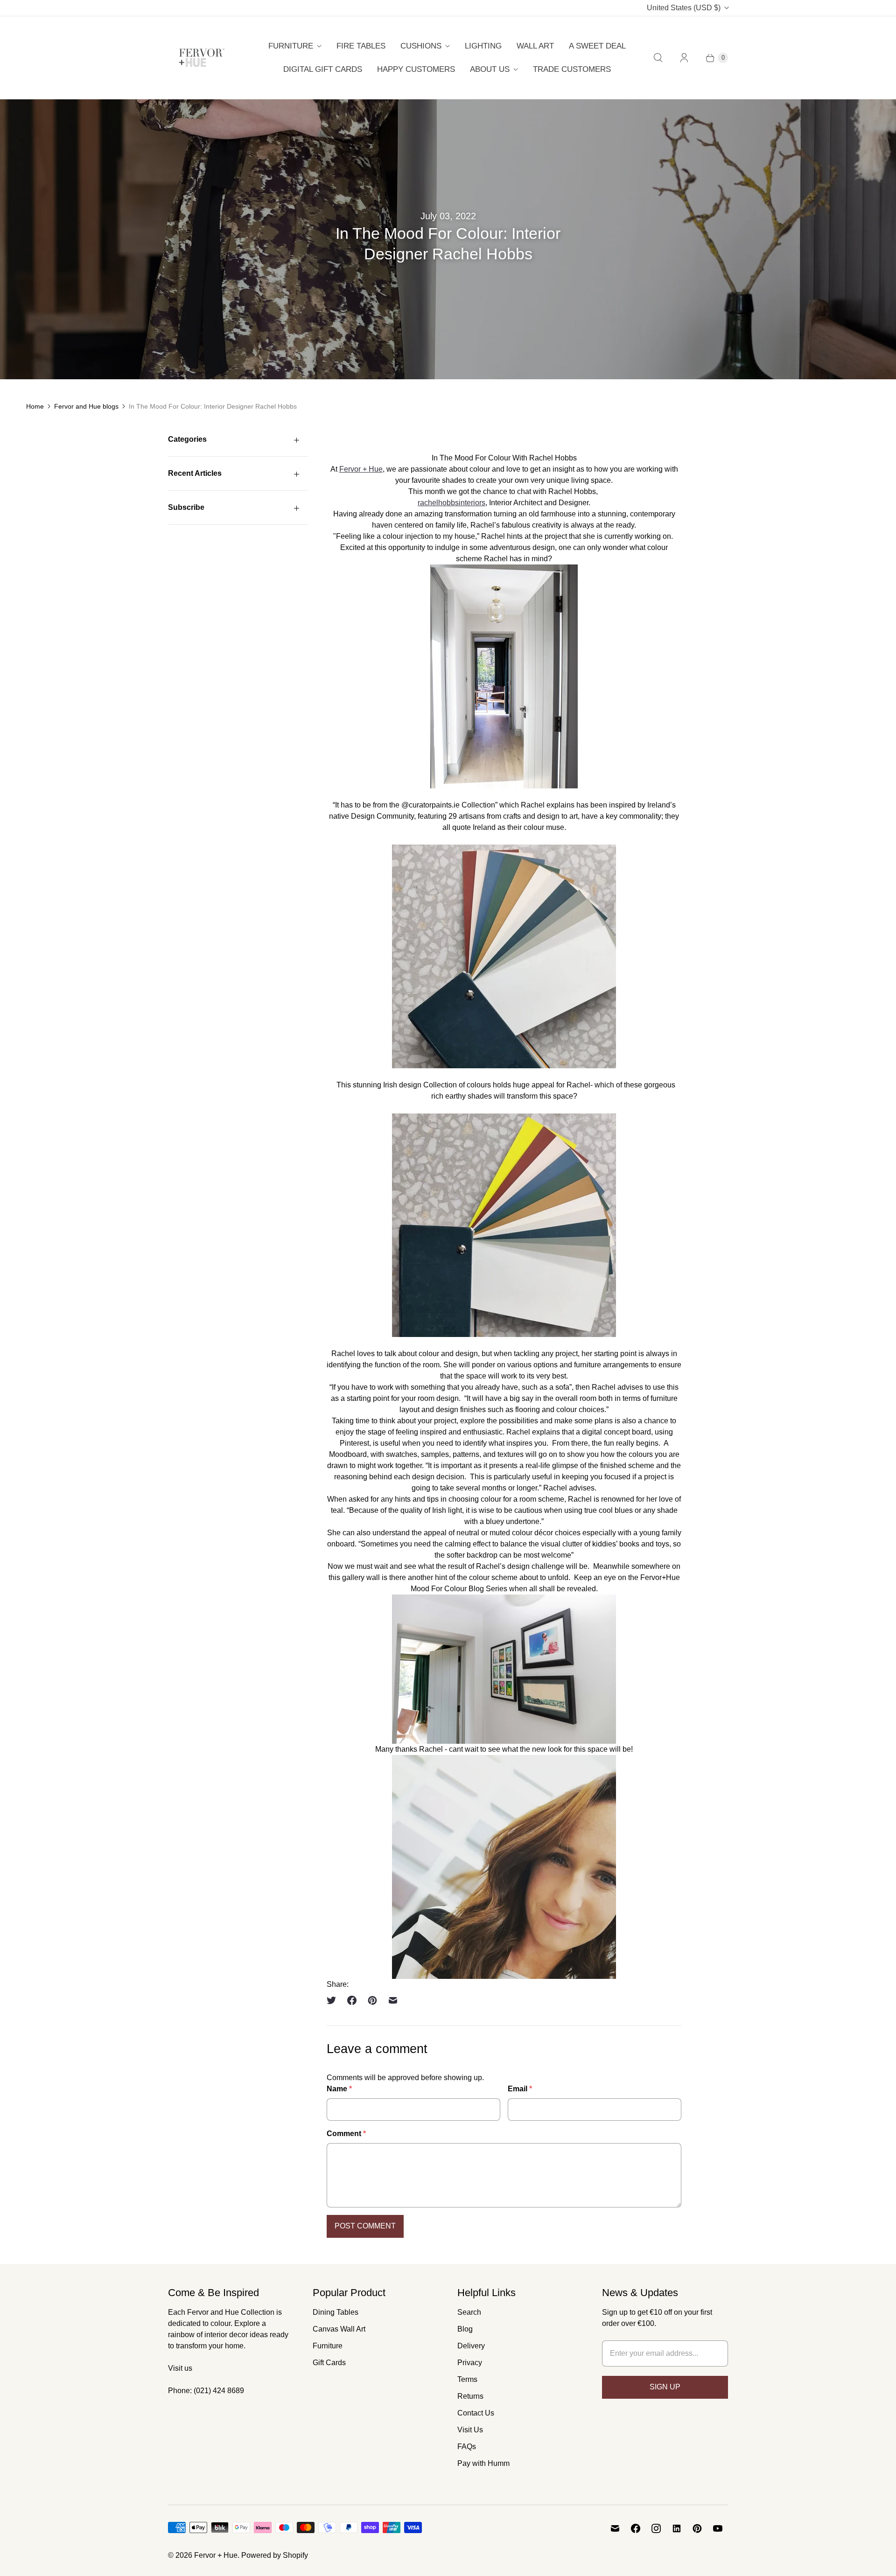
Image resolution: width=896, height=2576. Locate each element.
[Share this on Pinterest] (372, 2000)
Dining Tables (336, 2312)
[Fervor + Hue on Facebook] (636, 2528)
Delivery (471, 2346)
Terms (467, 2379)
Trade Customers (572, 69)
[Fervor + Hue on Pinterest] (697, 2528)
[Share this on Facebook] (352, 2000)
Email (520, 2089)
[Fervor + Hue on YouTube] (718, 2528)
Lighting (483, 46)
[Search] (658, 58)
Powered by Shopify (275, 2555)
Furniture (291, 46)
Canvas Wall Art (339, 2329)
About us (490, 69)
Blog (465, 2329)
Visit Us (470, 2430)
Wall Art (535, 46)
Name (339, 2089)
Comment (346, 2134)
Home (35, 406)
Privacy (470, 2363)
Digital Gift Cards (323, 69)
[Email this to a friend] (393, 2000)
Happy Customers (416, 69)
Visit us (180, 2368)
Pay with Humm (483, 2463)
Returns (470, 2396)
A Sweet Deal (597, 46)
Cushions (421, 46)
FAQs (467, 2447)
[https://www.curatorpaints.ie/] (504, 956)
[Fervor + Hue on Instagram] (656, 2528)
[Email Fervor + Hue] (615, 2528)
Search (469, 2312)
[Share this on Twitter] (334, 2000)
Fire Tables (361, 46)
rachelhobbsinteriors (451, 503)
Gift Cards (329, 2363)
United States (684, 8)
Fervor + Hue (361, 469)
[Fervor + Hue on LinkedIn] (677, 2528)
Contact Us (476, 2413)
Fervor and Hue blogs (86, 406)
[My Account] (684, 58)
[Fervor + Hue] (202, 58)
